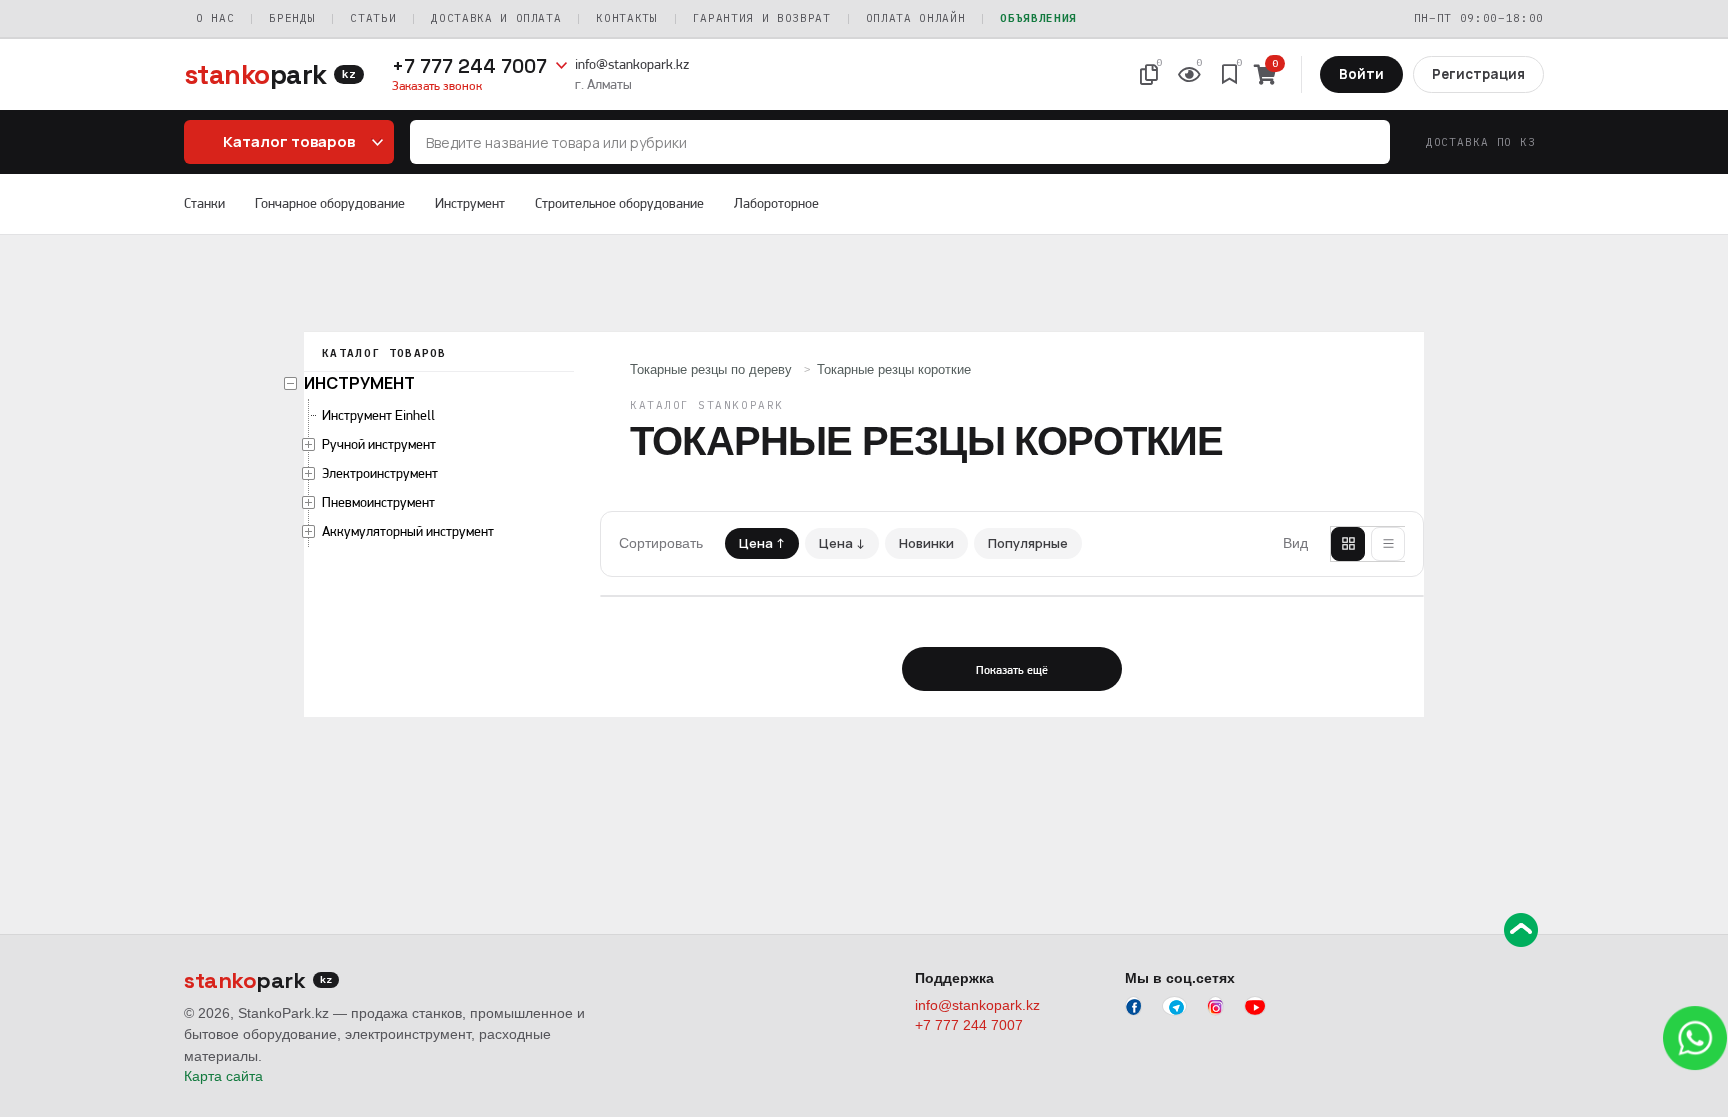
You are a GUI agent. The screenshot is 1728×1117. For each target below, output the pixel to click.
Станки (204, 203)
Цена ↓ (842, 543)
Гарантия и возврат (762, 18)
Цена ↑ (762, 543)
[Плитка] (1348, 544)
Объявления (1038, 18)
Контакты (626, 18)
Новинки (926, 543)
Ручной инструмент (379, 444)
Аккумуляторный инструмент (408, 531)
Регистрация (1478, 74)
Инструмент (470, 203)
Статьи (373, 18)
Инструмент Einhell (378, 415)
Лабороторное (776, 203)
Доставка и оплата (496, 18)
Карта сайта (223, 1076)
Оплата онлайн (916, 18)
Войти (1361, 74)
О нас (215, 18)
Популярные (1028, 543)
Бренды (292, 18)
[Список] (1388, 544)
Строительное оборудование (619, 203)
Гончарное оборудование (330, 203)
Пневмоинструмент (378, 502)
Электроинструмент (380, 473)
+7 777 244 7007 (469, 66)
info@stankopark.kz (632, 64)
